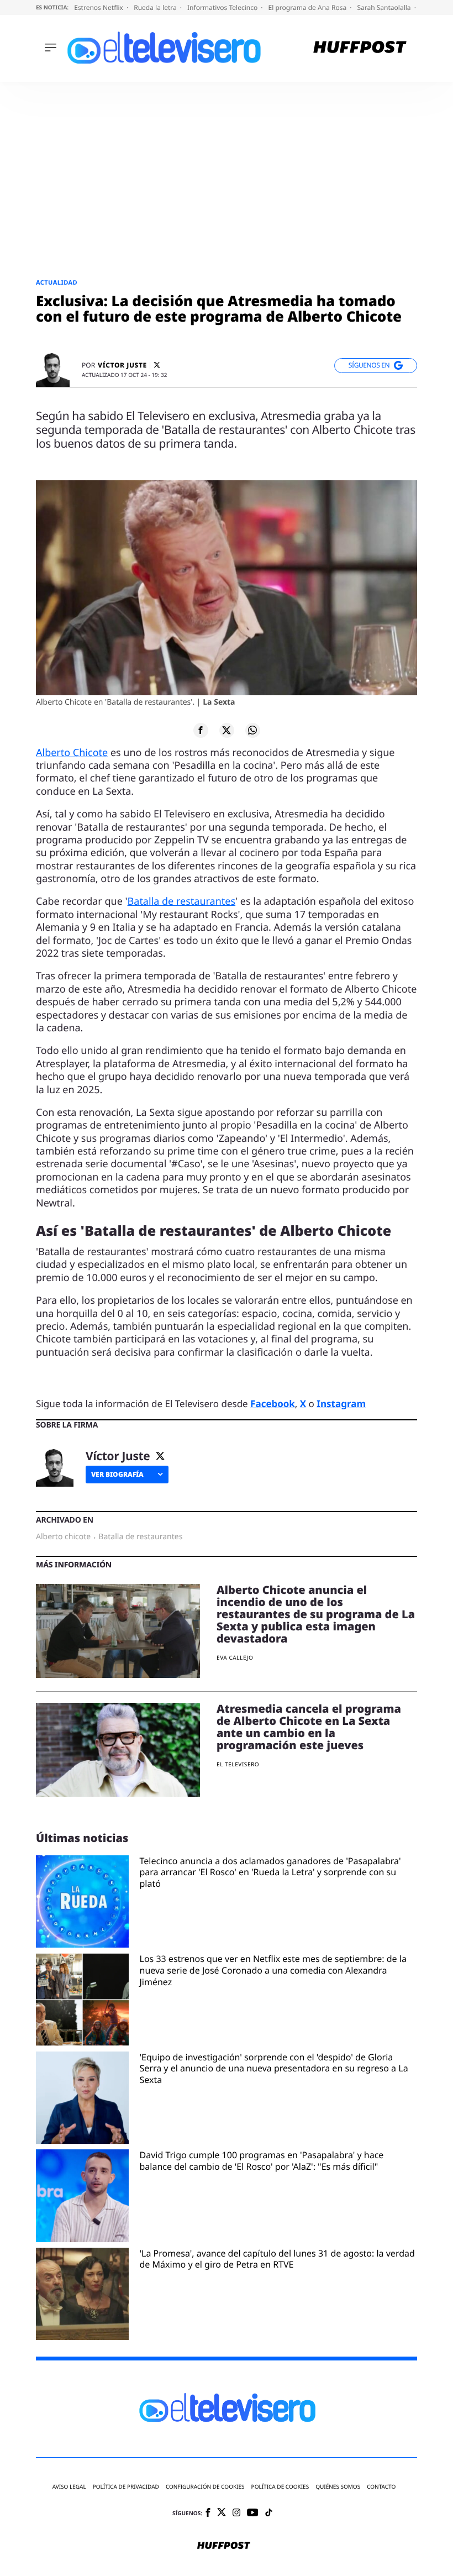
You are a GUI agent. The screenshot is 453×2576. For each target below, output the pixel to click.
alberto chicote (63, 1537)
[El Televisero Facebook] (208, 2513)
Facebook (273, 1404)
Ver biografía (117, 1474)
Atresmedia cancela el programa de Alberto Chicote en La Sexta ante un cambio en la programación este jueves (309, 1727)
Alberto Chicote (72, 753)
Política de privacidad (126, 2487)
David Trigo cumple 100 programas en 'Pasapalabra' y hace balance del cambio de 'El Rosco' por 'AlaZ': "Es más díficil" (262, 2161)
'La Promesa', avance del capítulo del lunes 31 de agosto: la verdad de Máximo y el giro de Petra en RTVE (277, 2259)
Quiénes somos (338, 2487)
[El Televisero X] (222, 2513)
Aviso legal (69, 2487)
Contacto (381, 2487)
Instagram (341, 1404)
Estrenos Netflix (99, 7)
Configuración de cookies (205, 2487)
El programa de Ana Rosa (309, 7)
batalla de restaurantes (140, 1537)
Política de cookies (280, 2487)
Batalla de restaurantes (182, 901)
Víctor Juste (122, 365)
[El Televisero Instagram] (236, 2513)
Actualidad (57, 283)
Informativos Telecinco (223, 7)
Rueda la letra (156, 7)
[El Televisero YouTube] (253, 2513)
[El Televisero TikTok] (269, 2513)
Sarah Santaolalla (384, 7)
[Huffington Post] (360, 48)
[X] (157, 365)
